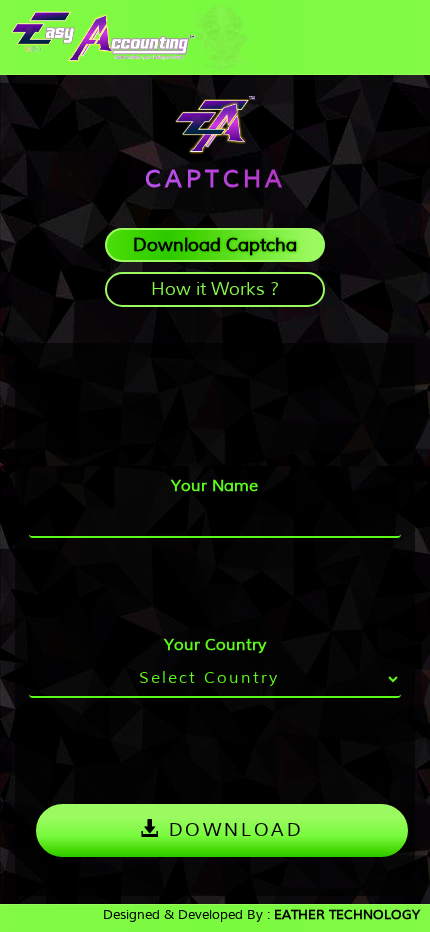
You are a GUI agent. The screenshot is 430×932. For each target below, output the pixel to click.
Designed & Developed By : (261, 914)
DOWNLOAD (232, 829)
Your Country (215, 644)
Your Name (214, 485)
